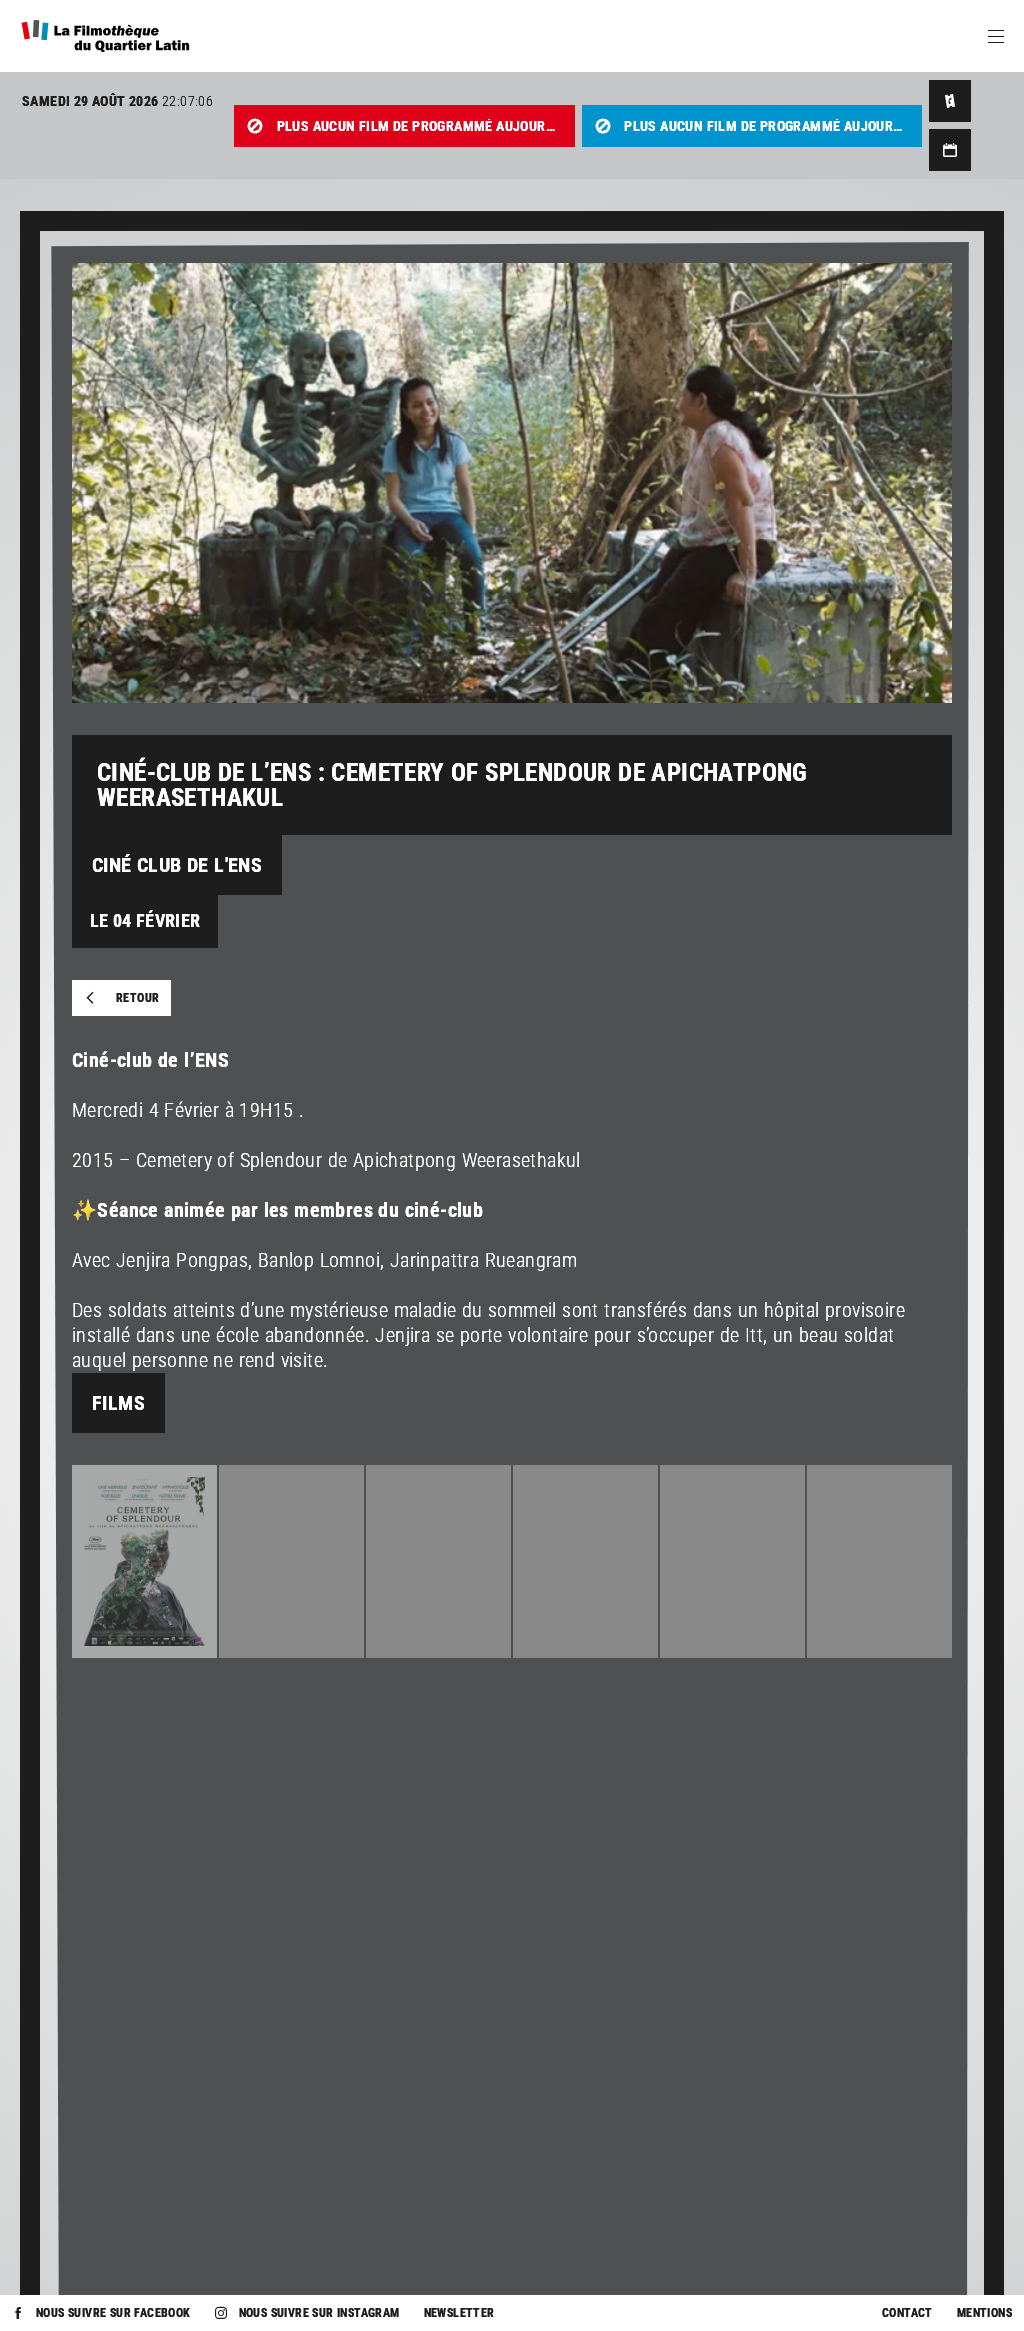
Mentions (984, 2313)
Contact (907, 2313)
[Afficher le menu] (996, 36)
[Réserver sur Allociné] (950, 101)
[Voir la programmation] (950, 150)
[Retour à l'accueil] (105, 36)
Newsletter (459, 2313)
